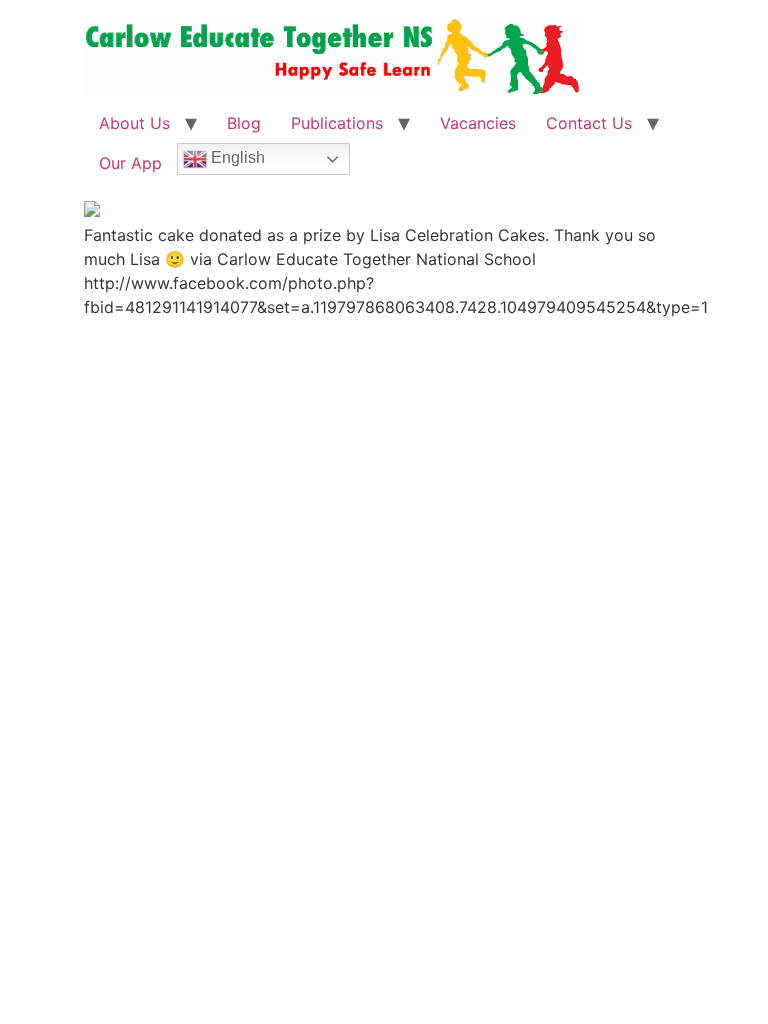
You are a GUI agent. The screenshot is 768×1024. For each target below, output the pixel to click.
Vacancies (478, 123)
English (236, 157)
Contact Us (589, 123)
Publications (337, 123)
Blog (244, 123)
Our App (130, 163)
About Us (134, 123)
